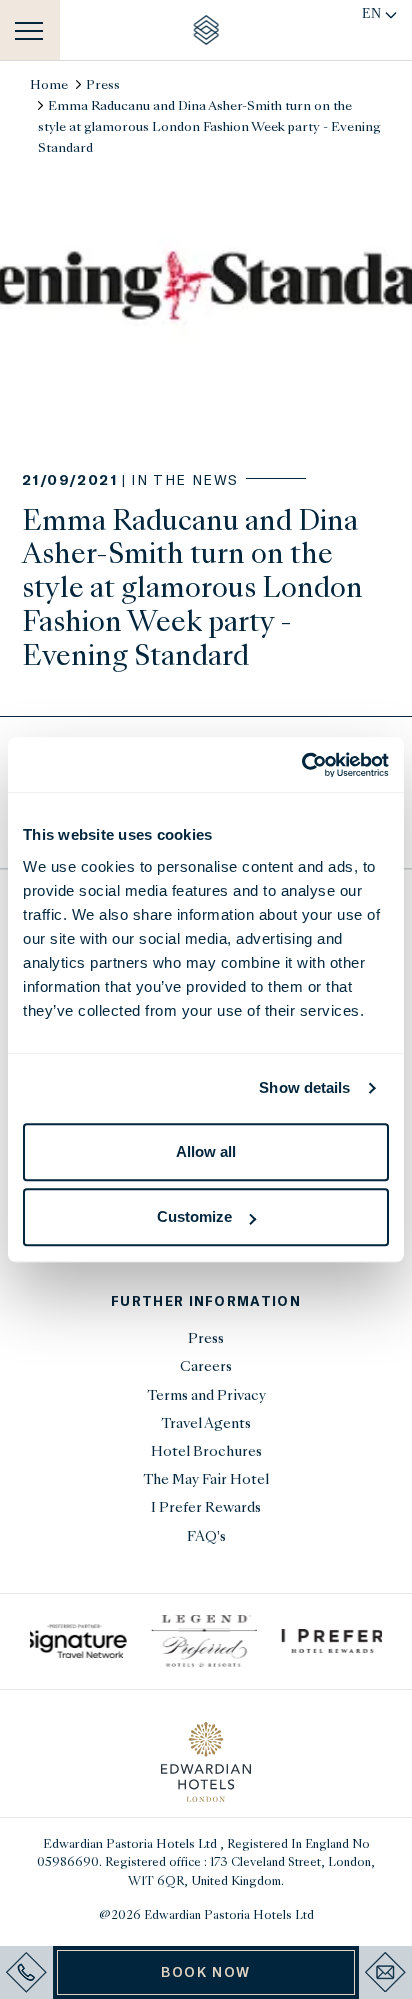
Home (49, 86)
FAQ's (206, 1537)
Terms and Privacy (206, 1396)
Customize (194, 1216)
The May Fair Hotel (206, 1480)
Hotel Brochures (206, 1452)
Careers (206, 1367)
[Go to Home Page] (206, 30)
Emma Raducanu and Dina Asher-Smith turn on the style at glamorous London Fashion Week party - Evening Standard (209, 128)
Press (103, 86)
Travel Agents (206, 1424)
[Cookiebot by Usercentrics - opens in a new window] (301, 765)
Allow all (206, 1151)
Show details (304, 1087)
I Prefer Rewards (206, 1508)
